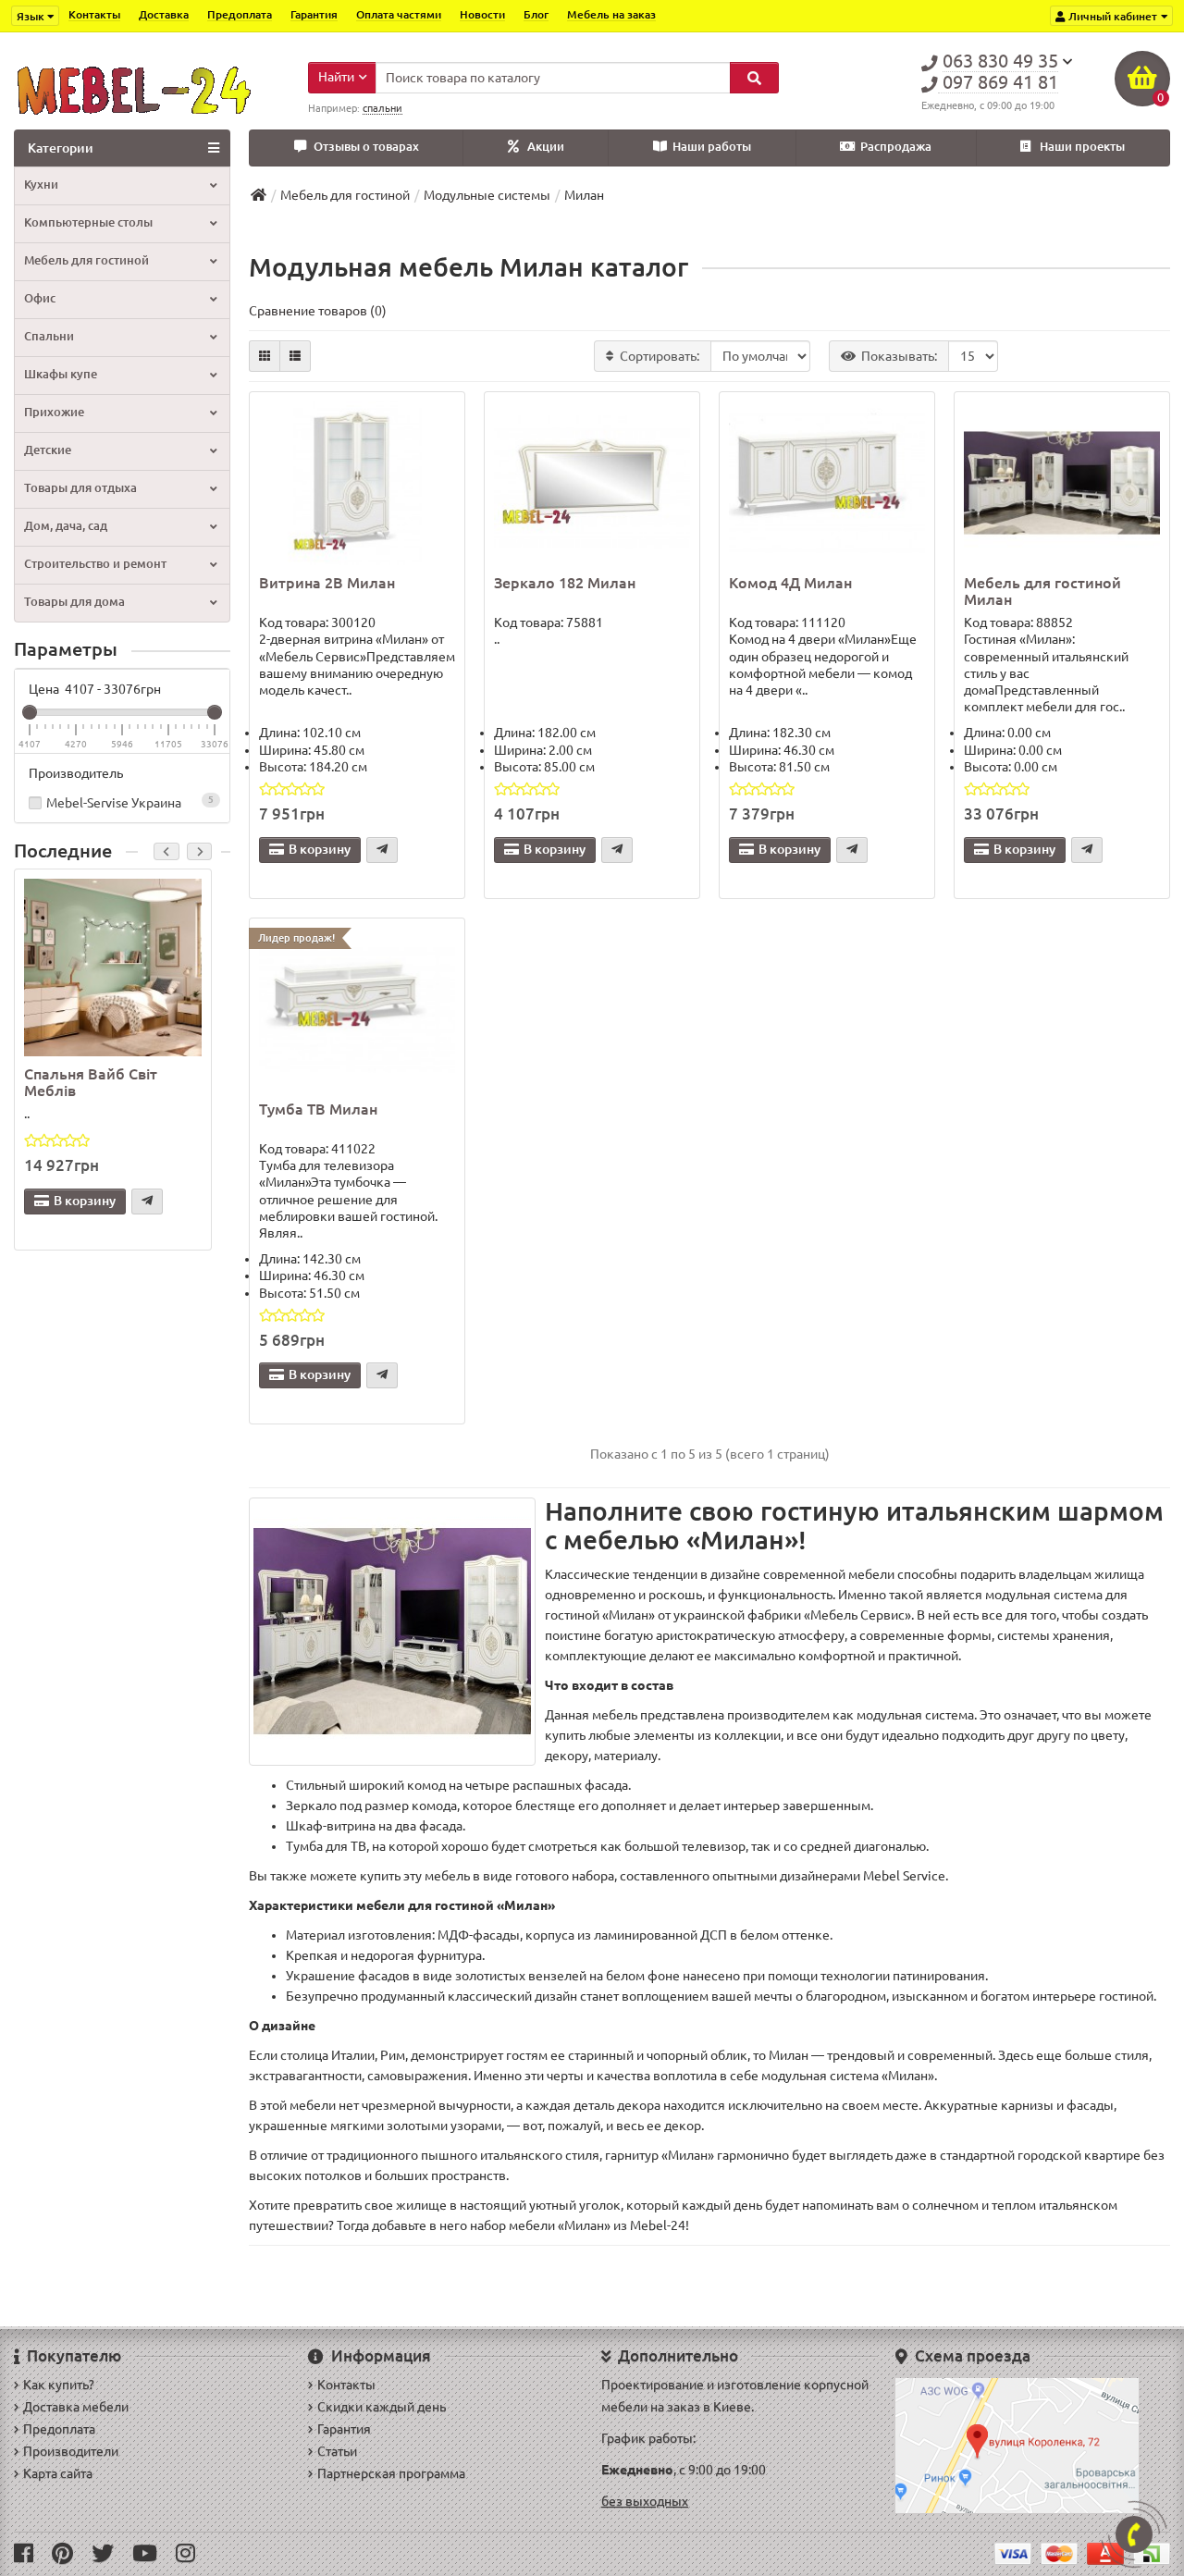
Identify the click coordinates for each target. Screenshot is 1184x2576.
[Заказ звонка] (1134, 2534)
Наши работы (712, 147)
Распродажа (896, 147)
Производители (71, 2451)
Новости (482, 14)
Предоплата (240, 14)
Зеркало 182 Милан (565, 583)
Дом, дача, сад (66, 526)
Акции (546, 147)
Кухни (41, 185)
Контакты (94, 14)
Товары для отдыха (80, 488)
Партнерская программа (391, 2473)
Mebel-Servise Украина (130, 802)
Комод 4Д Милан (790, 583)
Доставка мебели (76, 2407)
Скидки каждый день (382, 2407)
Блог (536, 14)
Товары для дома (74, 602)
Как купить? (59, 2385)
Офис (40, 298)
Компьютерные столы (88, 222)
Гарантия (314, 14)
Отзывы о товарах (366, 147)
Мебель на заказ (611, 14)
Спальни (49, 336)
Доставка (164, 14)
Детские (48, 450)
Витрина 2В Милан (327, 583)
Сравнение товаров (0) (318, 311)
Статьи (337, 2451)
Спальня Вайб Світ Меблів (91, 1082)
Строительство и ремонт (95, 564)
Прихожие (54, 412)
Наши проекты (1082, 147)
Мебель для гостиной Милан (1042, 591)
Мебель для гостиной (86, 260)
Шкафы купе (61, 374)
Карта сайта (58, 2473)
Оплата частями (399, 14)
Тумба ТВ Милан (318, 1109)
